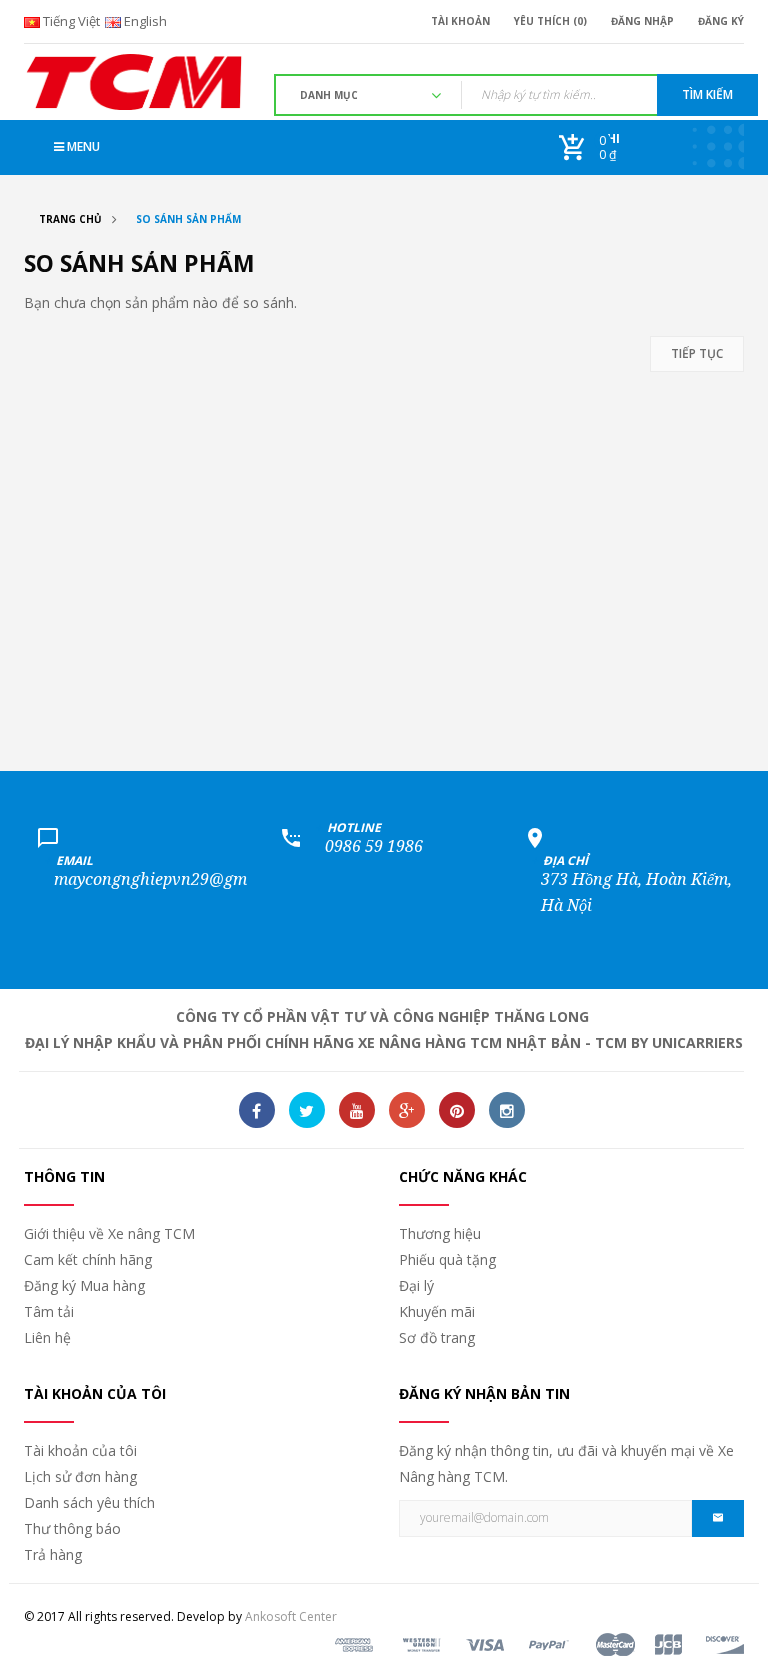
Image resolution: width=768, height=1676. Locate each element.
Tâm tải (49, 1311)
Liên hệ (47, 1337)
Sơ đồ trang (437, 1337)
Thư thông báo (72, 1528)
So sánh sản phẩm (188, 219)
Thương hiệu (440, 1233)
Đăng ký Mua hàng (84, 1285)
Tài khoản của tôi (80, 1450)
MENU (82, 146)
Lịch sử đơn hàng (80, 1476)
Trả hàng (53, 1554)
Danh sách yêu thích (89, 1502)
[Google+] (407, 1110)
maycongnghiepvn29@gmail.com (178, 879)
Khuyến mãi (437, 1311)
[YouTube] (357, 1110)
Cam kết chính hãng (88, 1259)
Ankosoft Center (291, 1616)
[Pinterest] (457, 1110)
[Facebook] (257, 1110)
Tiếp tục (697, 353)
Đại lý (416, 1285)
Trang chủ (70, 219)
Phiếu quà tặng (447, 1259)
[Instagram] (507, 1110)
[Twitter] (307, 1110)
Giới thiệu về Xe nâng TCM (109, 1233)
